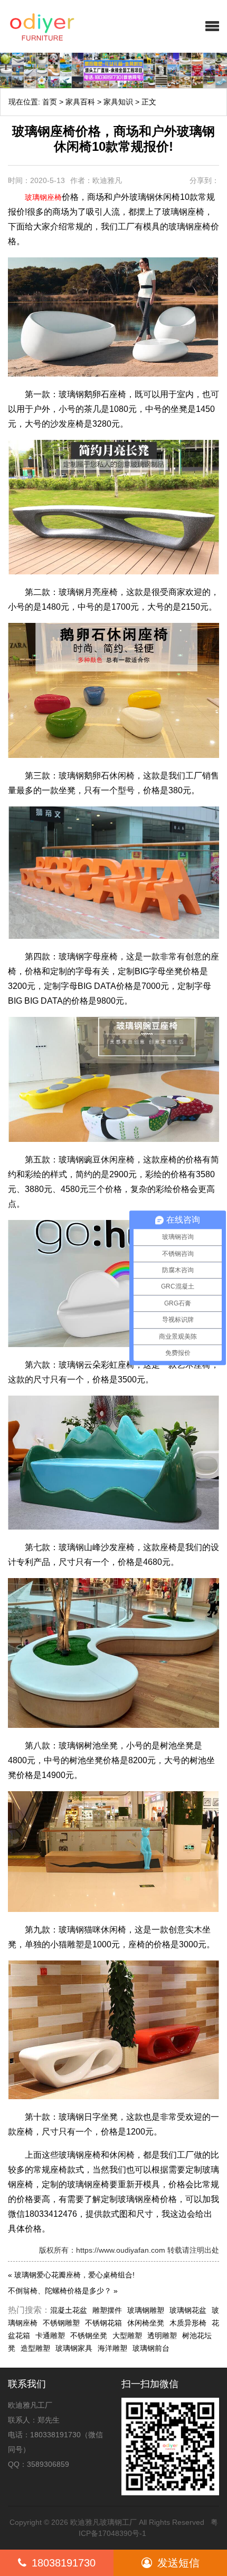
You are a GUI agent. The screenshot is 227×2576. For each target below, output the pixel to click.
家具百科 (80, 102)
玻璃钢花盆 (188, 2310)
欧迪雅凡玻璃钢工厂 (103, 2522)
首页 (50, 102)
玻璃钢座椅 (43, 197)
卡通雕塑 (50, 2335)
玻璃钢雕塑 (146, 2310)
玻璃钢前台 (151, 2348)
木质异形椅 (188, 2323)
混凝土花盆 (69, 2310)
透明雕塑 (162, 2335)
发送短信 (178, 2563)
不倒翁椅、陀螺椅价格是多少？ (60, 2291)
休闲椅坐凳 (146, 2323)
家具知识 (118, 102)
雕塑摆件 (107, 2310)
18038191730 (64, 2563)
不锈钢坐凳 (89, 2335)
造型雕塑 (35, 2348)
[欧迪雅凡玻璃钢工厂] (66, 26)
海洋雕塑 (112, 2348)
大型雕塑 (127, 2335)
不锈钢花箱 (103, 2323)
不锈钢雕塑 (61, 2323)
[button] (212, 26)
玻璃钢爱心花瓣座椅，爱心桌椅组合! (74, 2275)
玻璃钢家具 (74, 2348)
